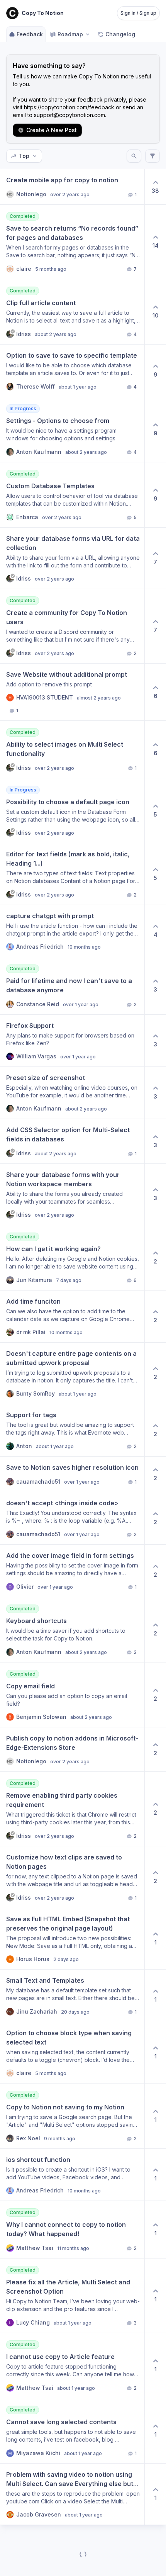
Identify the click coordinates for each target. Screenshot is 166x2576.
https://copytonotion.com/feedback (69, 107)
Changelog (120, 34)
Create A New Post (52, 130)
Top (24, 156)
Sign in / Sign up (138, 13)
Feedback (30, 34)
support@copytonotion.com (69, 115)
